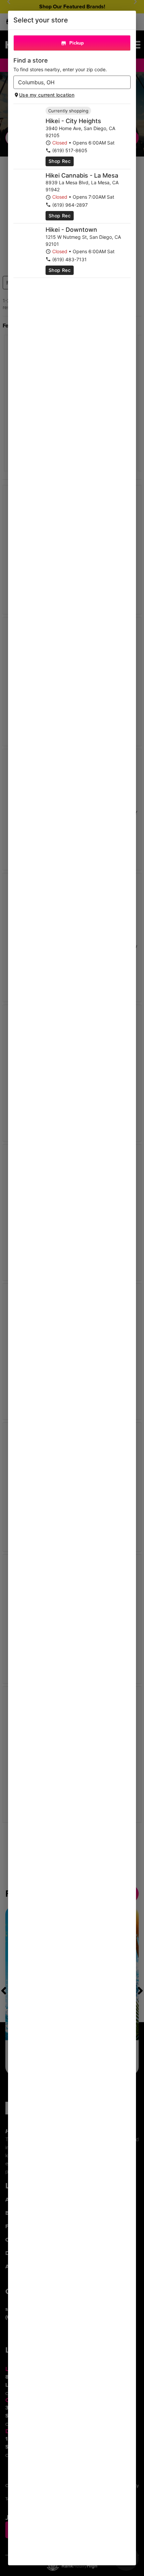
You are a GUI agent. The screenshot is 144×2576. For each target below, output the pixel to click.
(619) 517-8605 (70, 150)
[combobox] (66, 82)
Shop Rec (60, 161)
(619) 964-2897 (70, 205)
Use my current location (47, 95)
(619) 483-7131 (69, 259)
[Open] (126, 83)
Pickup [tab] (77, 43)
